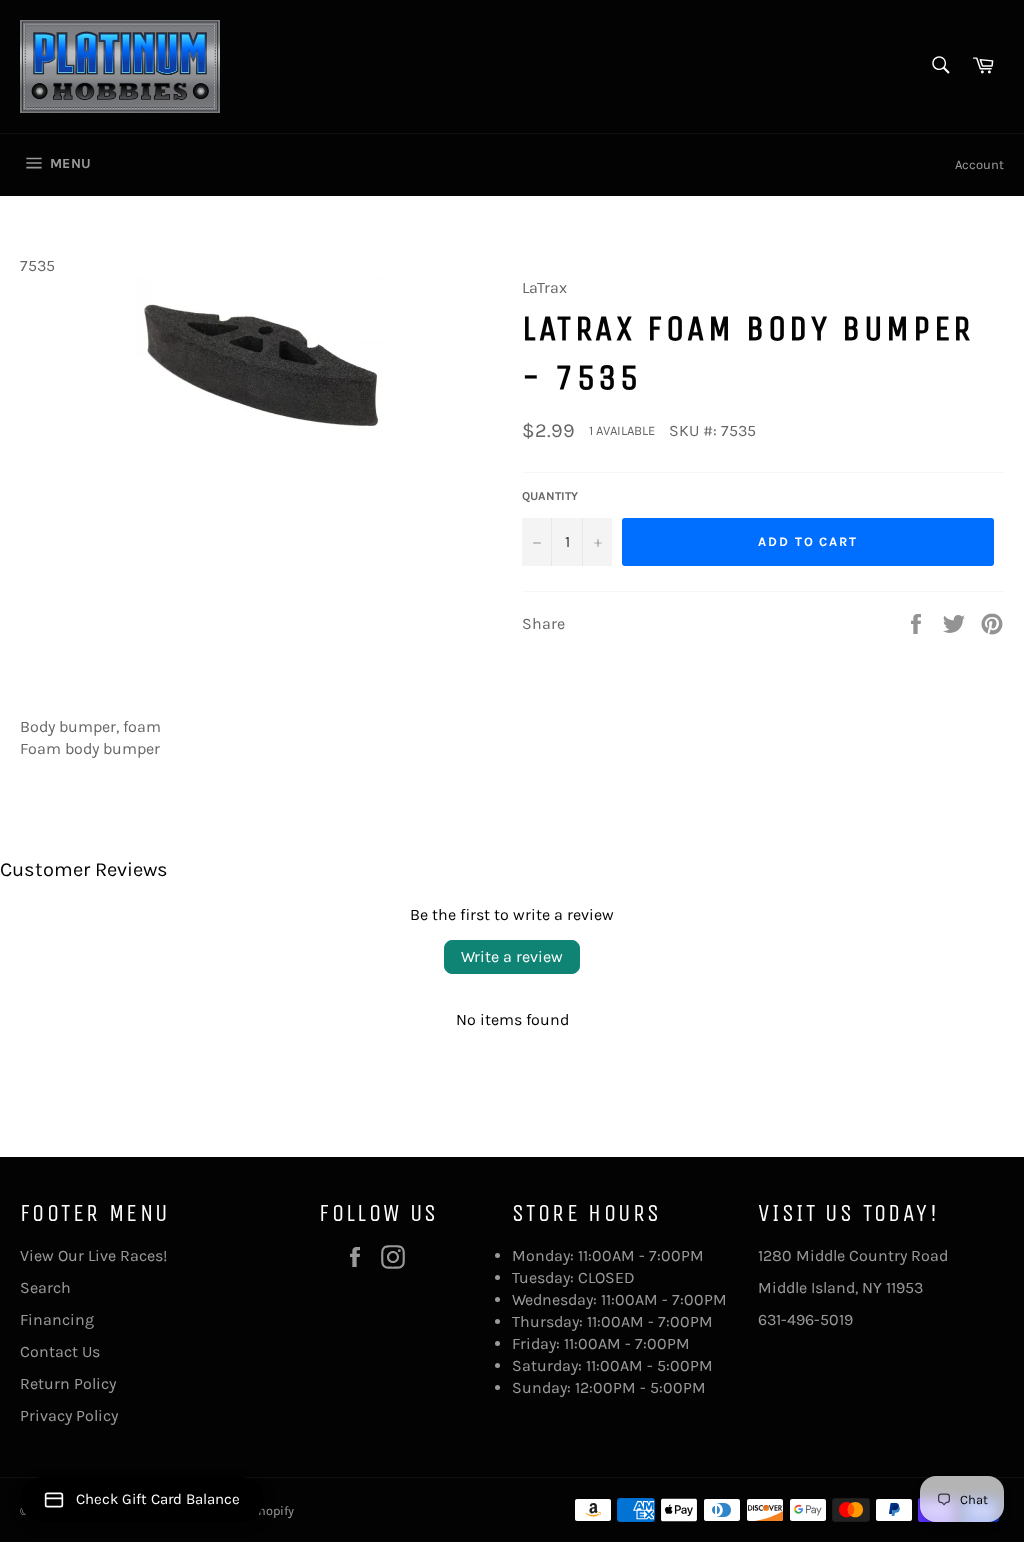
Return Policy (68, 1383)
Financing (57, 1319)
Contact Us (60, 1351)
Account (979, 164)
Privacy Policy (69, 1415)
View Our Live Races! (93, 1255)
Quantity (550, 496)
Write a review (512, 956)
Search (45, 1287)
